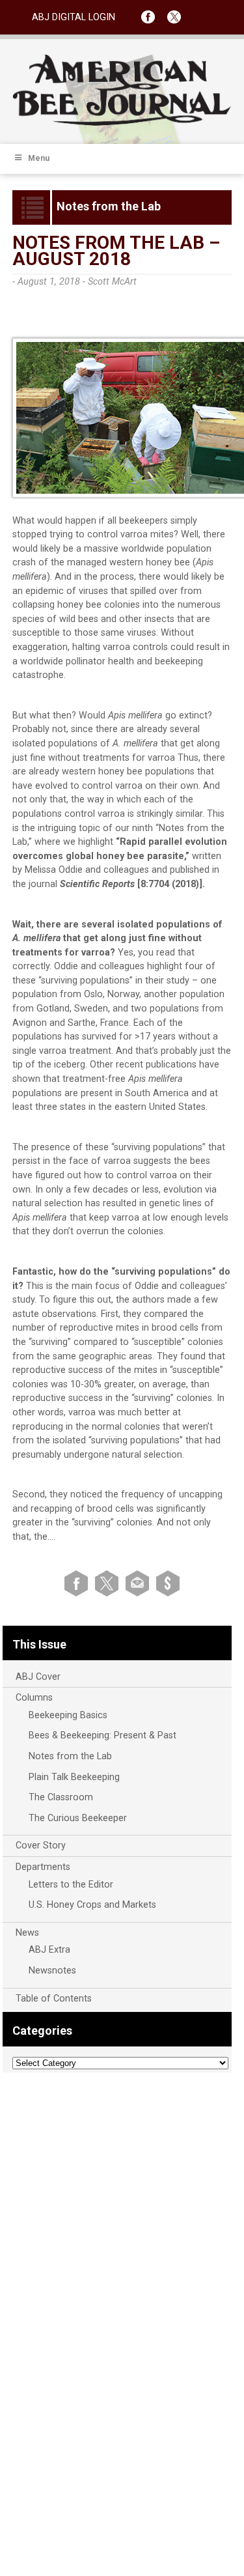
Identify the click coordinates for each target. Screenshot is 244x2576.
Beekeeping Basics (68, 1715)
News (27, 1933)
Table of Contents (54, 1999)
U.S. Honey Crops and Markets (92, 1905)
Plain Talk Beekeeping (74, 1777)
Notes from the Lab (70, 1756)
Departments (43, 1867)
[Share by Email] (140, 1582)
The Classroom (61, 1797)
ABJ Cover (38, 1677)
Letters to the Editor (71, 1885)
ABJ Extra (49, 1950)
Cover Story (41, 1846)
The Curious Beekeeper (78, 1818)
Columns (34, 1698)
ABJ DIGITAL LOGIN (74, 17)
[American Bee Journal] (122, 123)
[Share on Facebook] (78, 1582)
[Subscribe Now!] (168, 1582)
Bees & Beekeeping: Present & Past (102, 1735)
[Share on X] (109, 1582)
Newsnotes (52, 1971)
